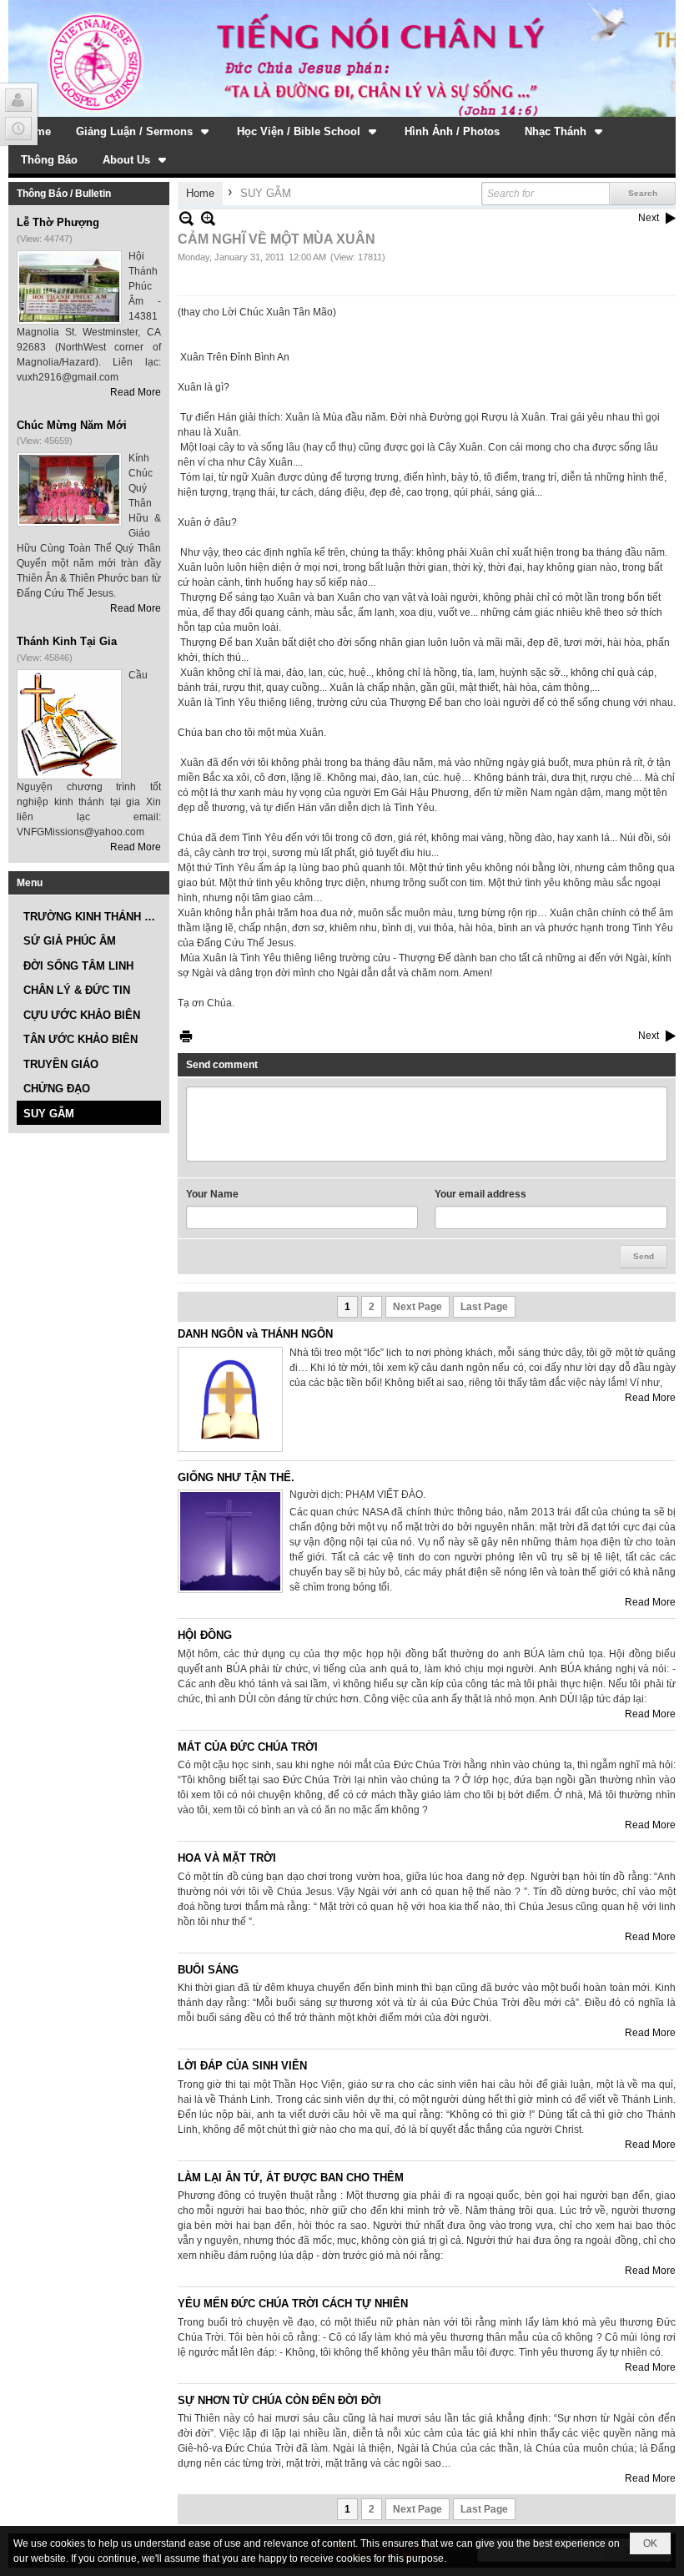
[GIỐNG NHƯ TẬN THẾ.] (230, 1541)
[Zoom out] (208, 218)
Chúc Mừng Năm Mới (72, 425)
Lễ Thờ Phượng (58, 222)
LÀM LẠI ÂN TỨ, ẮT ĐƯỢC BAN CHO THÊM (291, 2178)
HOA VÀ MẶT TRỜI (227, 1858)
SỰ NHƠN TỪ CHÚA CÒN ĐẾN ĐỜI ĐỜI (279, 2400)
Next (649, 218)
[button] (144, 131)
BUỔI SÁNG (208, 1970)
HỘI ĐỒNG (205, 1635)
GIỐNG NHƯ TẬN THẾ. (236, 1477)
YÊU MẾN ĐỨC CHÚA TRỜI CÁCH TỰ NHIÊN (293, 2304)
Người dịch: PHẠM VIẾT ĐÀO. (357, 1495)
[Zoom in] (186, 218)
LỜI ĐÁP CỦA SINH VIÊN (242, 2066)
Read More (136, 392)
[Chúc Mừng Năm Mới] (69, 489)
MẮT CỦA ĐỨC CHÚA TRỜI (248, 1747)
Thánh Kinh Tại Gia (67, 641)
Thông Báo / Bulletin (64, 194)
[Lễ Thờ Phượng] (69, 287)
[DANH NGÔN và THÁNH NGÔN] (230, 1399)
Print (186, 1036)
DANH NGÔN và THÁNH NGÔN (255, 1334)
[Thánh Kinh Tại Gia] (69, 724)
